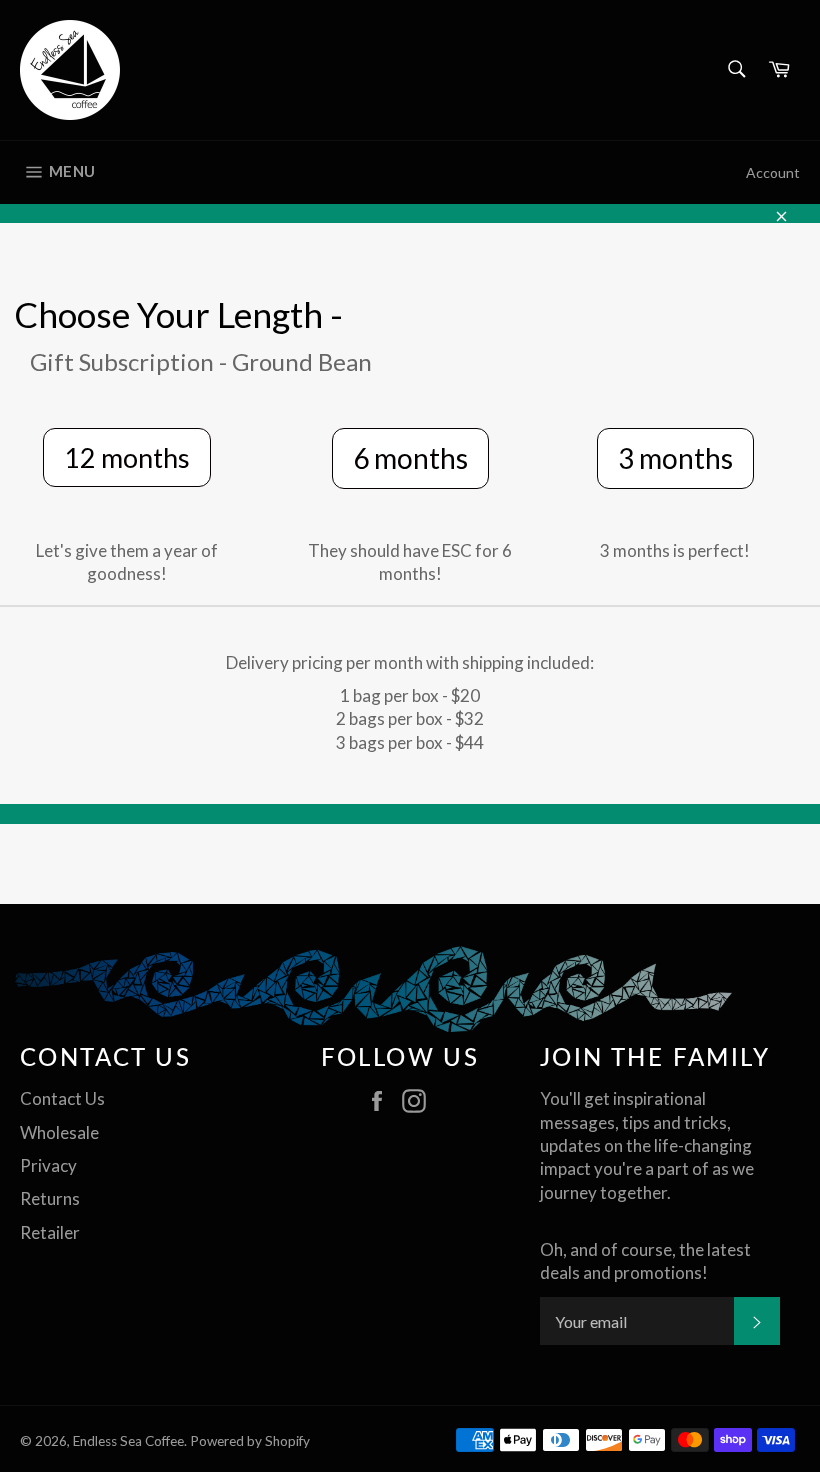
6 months (410, 458)
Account (773, 172)
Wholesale (59, 1132)
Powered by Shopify (250, 1441)
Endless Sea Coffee (128, 1441)
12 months (127, 457)
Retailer (50, 1232)
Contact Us (62, 1098)
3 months (675, 458)
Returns (50, 1198)
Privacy (48, 1165)
